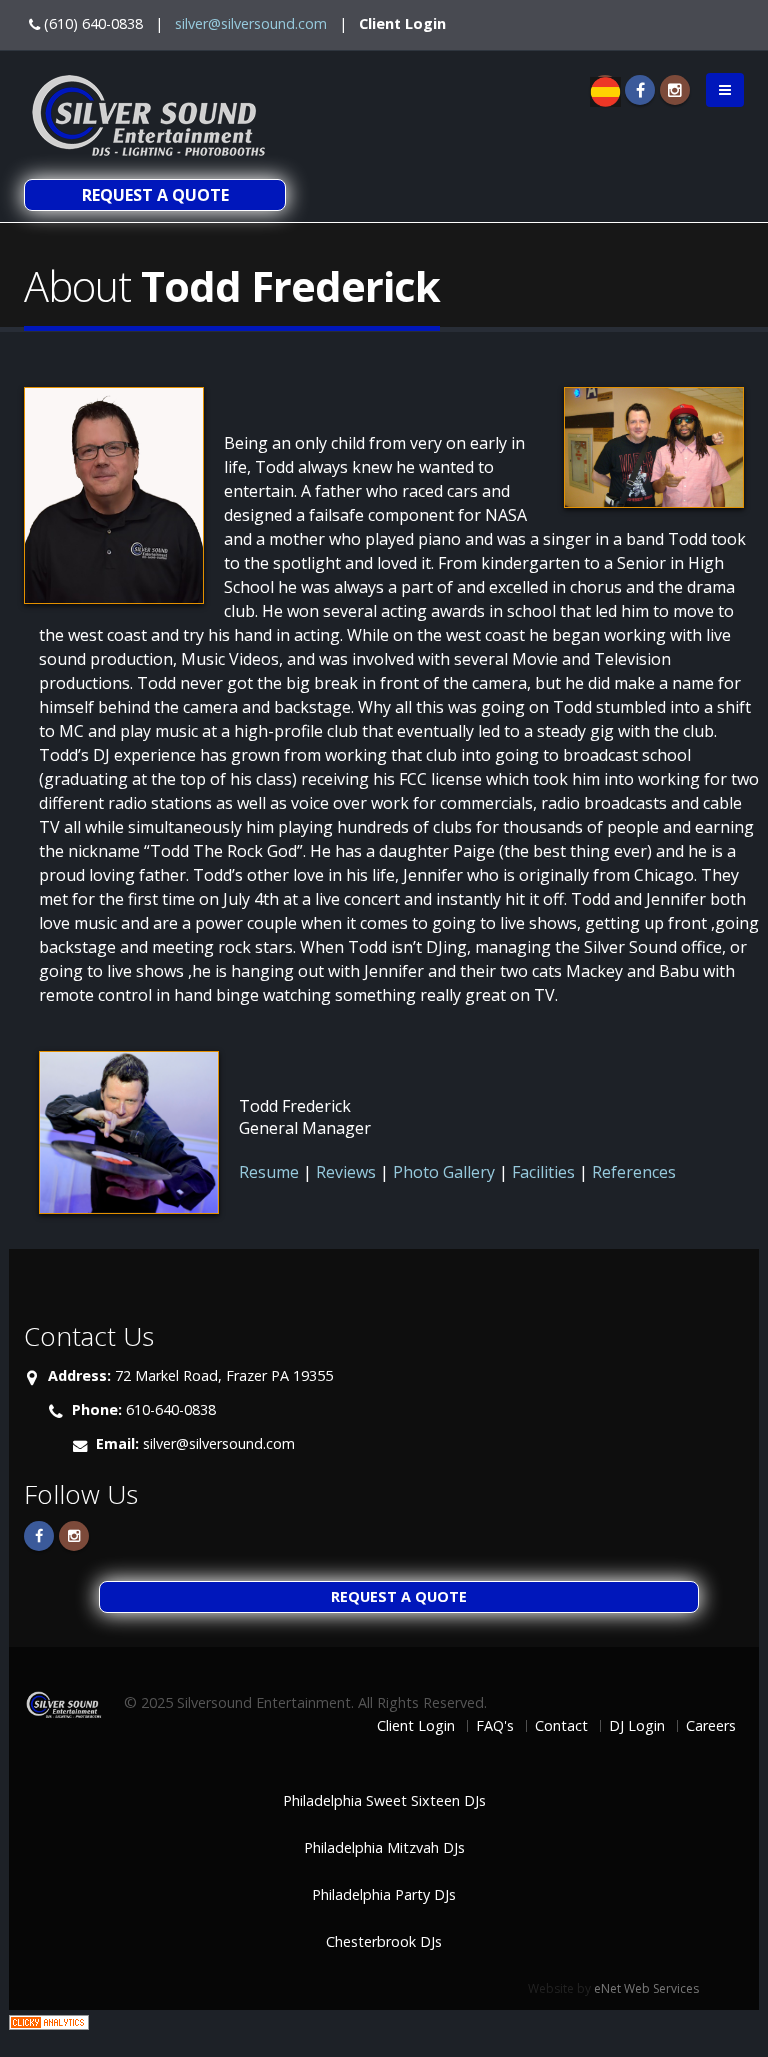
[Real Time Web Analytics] (49, 2021)
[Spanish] (605, 90)
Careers (711, 1725)
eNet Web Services (646, 1988)
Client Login (402, 23)
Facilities (543, 1172)
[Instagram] (675, 90)
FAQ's (495, 1725)
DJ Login (637, 1725)
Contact (561, 1725)
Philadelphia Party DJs (384, 1894)
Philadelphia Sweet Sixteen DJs (384, 1800)
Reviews (346, 1172)
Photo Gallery (444, 1172)
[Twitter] (74, 1536)
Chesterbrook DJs (384, 1941)
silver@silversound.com (251, 23)
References (634, 1172)
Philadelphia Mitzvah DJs (384, 1847)
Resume (271, 1172)
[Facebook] (640, 90)
